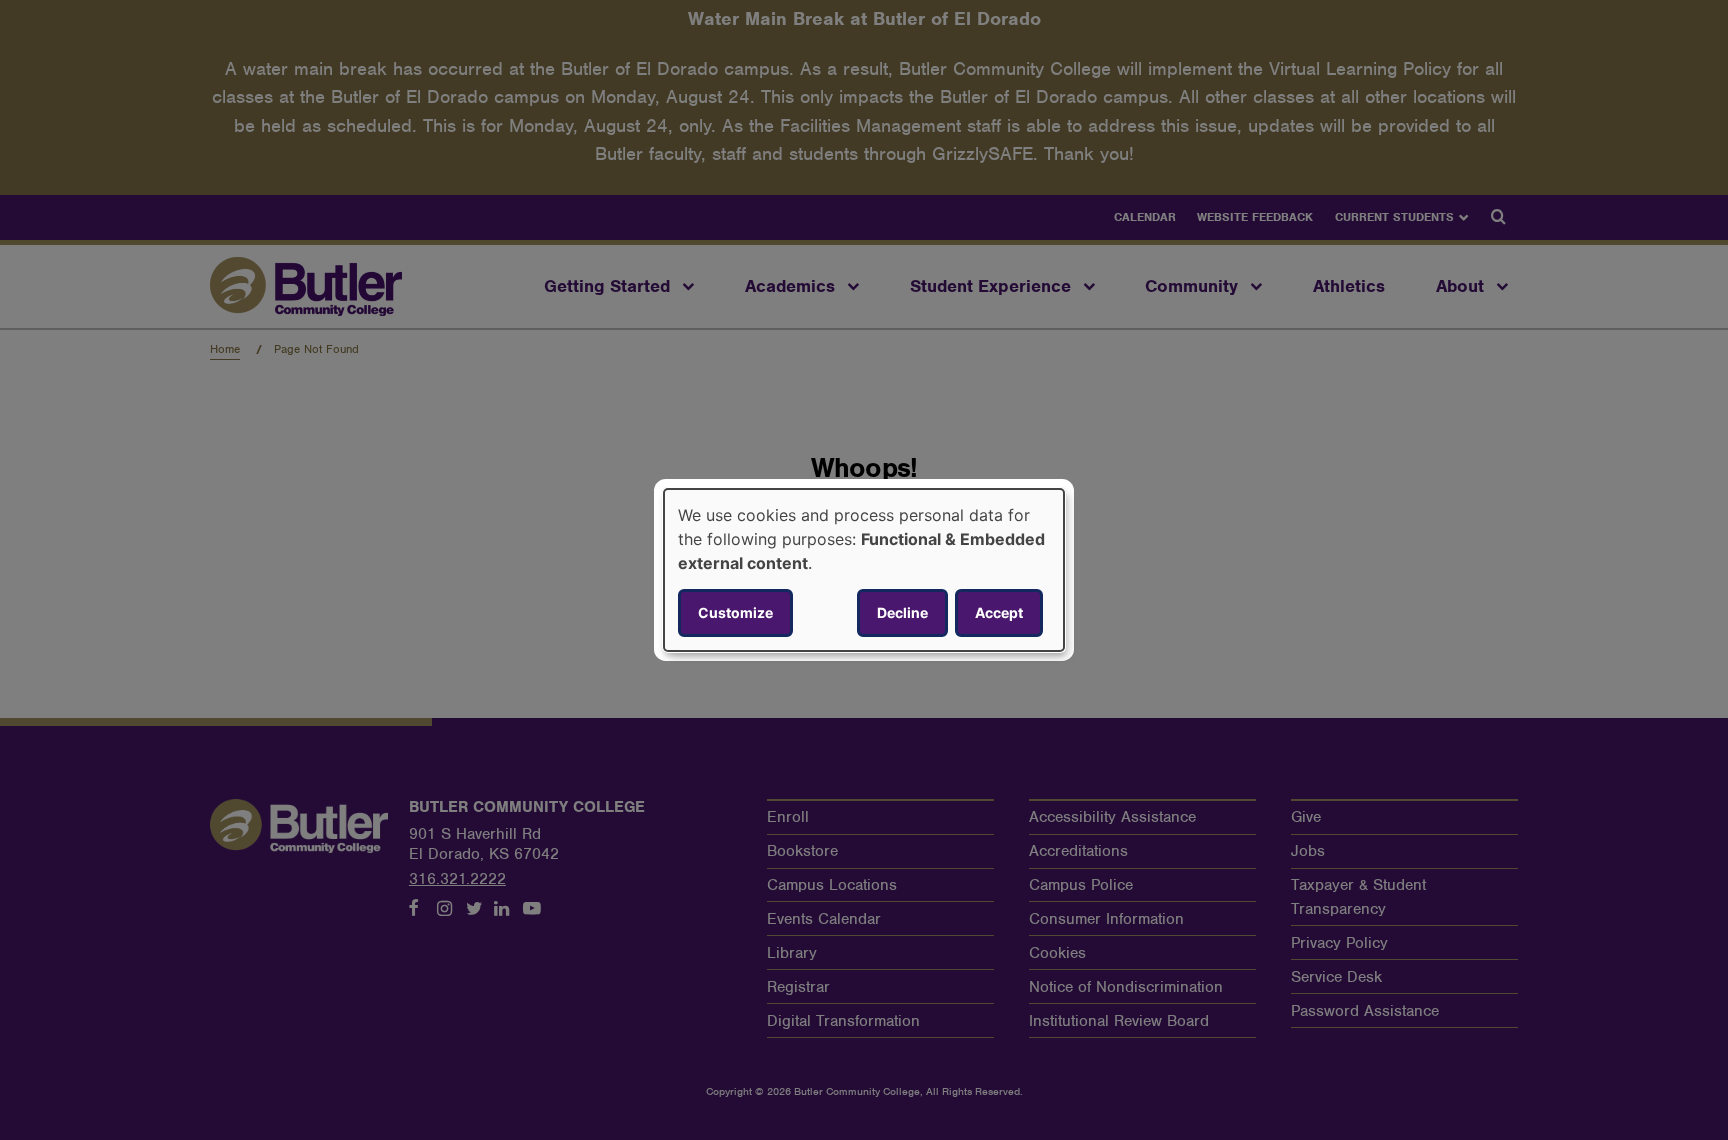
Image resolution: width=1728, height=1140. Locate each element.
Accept (999, 612)
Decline (902, 612)
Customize (735, 612)
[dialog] (864, 570)
